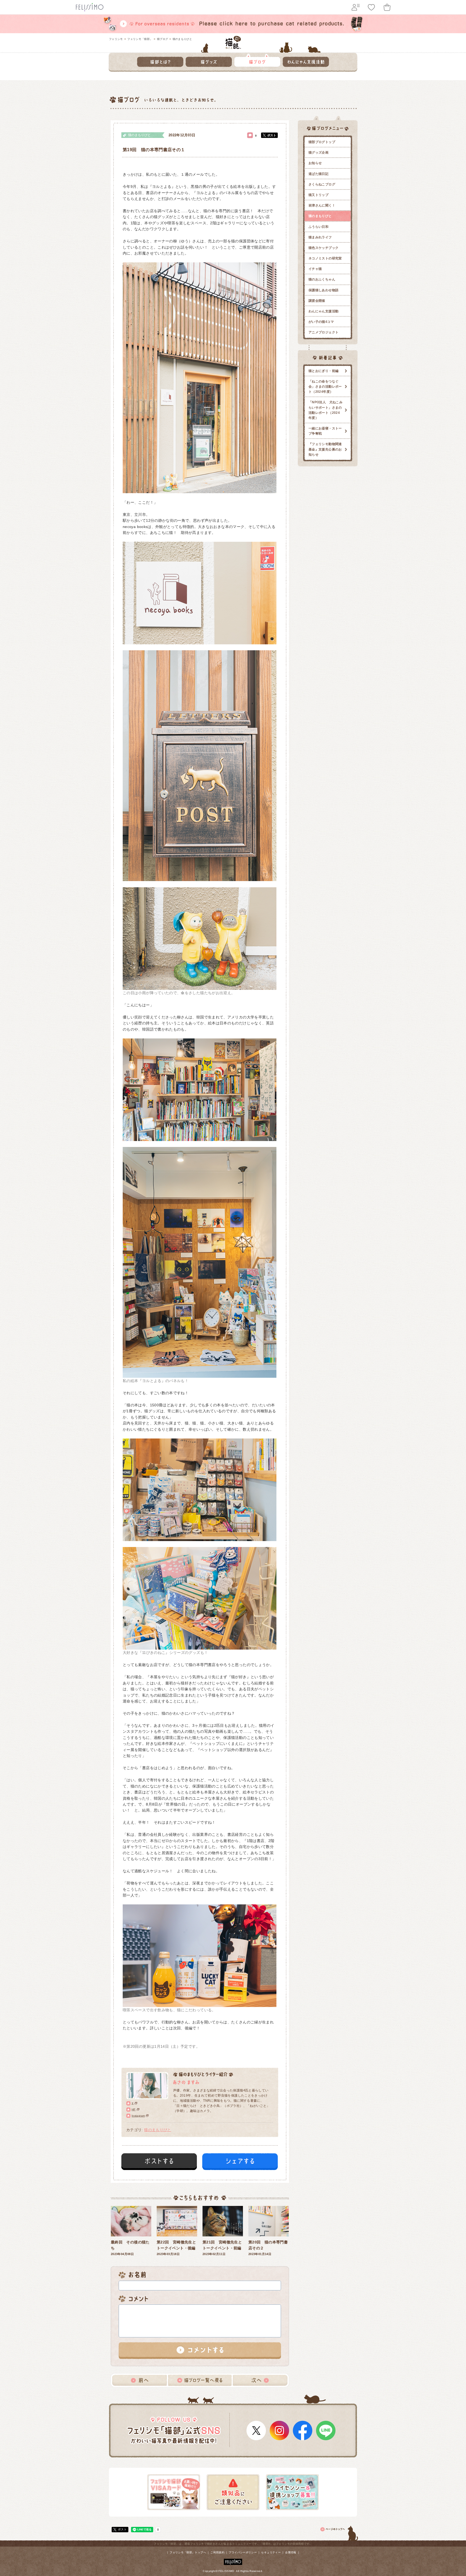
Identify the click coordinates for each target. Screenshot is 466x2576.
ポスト (272, 135)
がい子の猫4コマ (321, 322)
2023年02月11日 (222, 2248)
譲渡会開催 (317, 301)
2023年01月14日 (268, 2248)
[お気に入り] (371, 7)
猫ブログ (162, 39)
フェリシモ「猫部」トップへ (188, 2552)
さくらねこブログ (322, 184)
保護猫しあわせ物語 (323, 290)
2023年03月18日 (176, 2248)
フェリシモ (116, 39)
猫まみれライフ (320, 237)
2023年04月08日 (130, 2248)
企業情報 (291, 2552)
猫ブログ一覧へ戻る (200, 2380)
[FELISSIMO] (233, 2561)
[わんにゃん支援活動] (306, 60)
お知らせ (315, 163)
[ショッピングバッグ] (387, 7)
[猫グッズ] (209, 60)
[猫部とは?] (160, 60)
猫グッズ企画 (318, 153)
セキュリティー (271, 2552)
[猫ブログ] (257, 60)
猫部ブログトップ (322, 142)
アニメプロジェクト (323, 332)
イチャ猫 (315, 269)
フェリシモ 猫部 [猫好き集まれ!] (233, 42)
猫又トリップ (318, 195)
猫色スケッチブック (323, 248)
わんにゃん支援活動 (323, 311)
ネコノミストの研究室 (325, 258)
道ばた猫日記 (318, 174)
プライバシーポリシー (243, 2552)
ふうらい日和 (318, 227)
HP (134, 2109)
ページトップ (340, 2532)
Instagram (138, 2116)
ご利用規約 (217, 2552)
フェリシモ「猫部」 (140, 39)
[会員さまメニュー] (356, 7)
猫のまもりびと (182, 39)
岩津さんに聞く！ (322, 205)
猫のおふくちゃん (322, 279)
